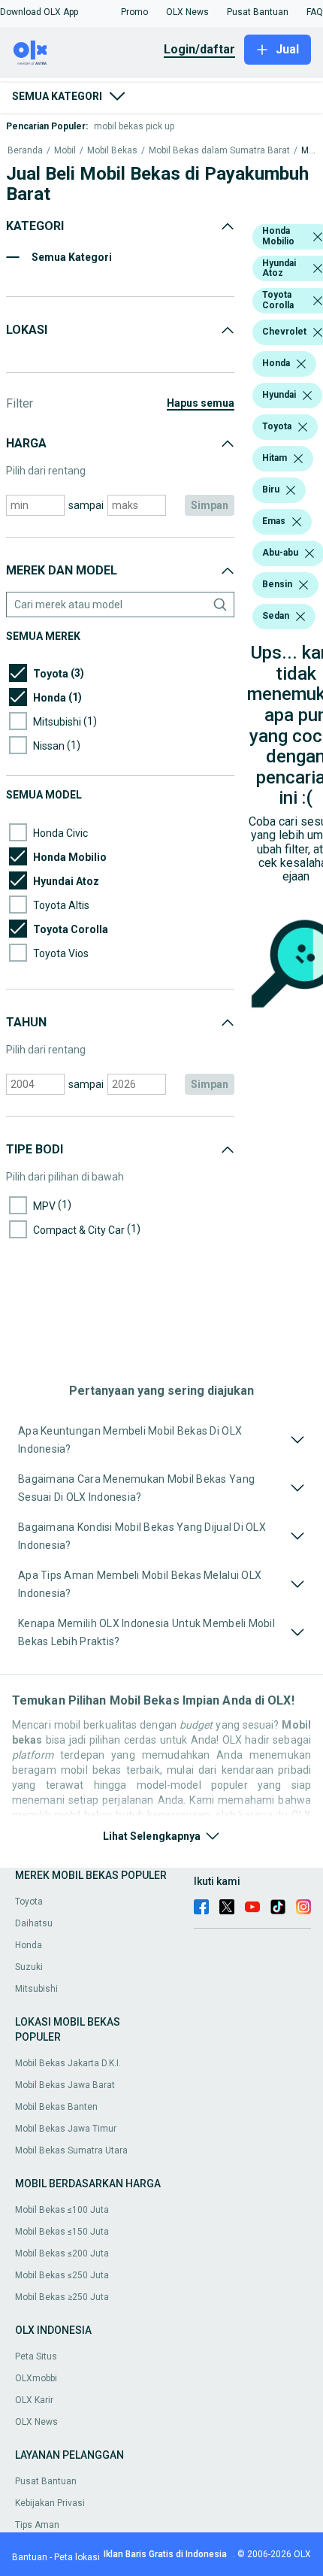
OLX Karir (34, 2400)
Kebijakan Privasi (50, 2503)
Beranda (25, 151)
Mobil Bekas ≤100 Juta (62, 2210)
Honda (29, 1945)
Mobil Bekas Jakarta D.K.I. (68, 2063)
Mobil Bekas (112, 151)
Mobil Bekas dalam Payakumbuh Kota (308, 151)
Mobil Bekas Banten (56, 2107)
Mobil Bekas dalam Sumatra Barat (219, 151)
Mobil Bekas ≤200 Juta (62, 2253)
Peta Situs (36, 2356)
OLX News (36, 2422)
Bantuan (30, 2557)
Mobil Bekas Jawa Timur (66, 2129)
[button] (39, 12)
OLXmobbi (36, 2378)
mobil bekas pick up (134, 126)
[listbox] (318, 237)
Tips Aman (37, 2525)
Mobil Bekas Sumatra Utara (71, 2150)
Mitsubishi (36, 1989)
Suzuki (29, 1967)
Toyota (29, 1902)
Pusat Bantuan (46, 2481)
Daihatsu (34, 1923)
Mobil (65, 151)
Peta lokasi (77, 2557)
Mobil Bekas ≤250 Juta (62, 2275)
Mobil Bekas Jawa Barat (65, 2085)
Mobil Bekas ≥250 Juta (62, 2297)
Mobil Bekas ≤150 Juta (62, 2232)
